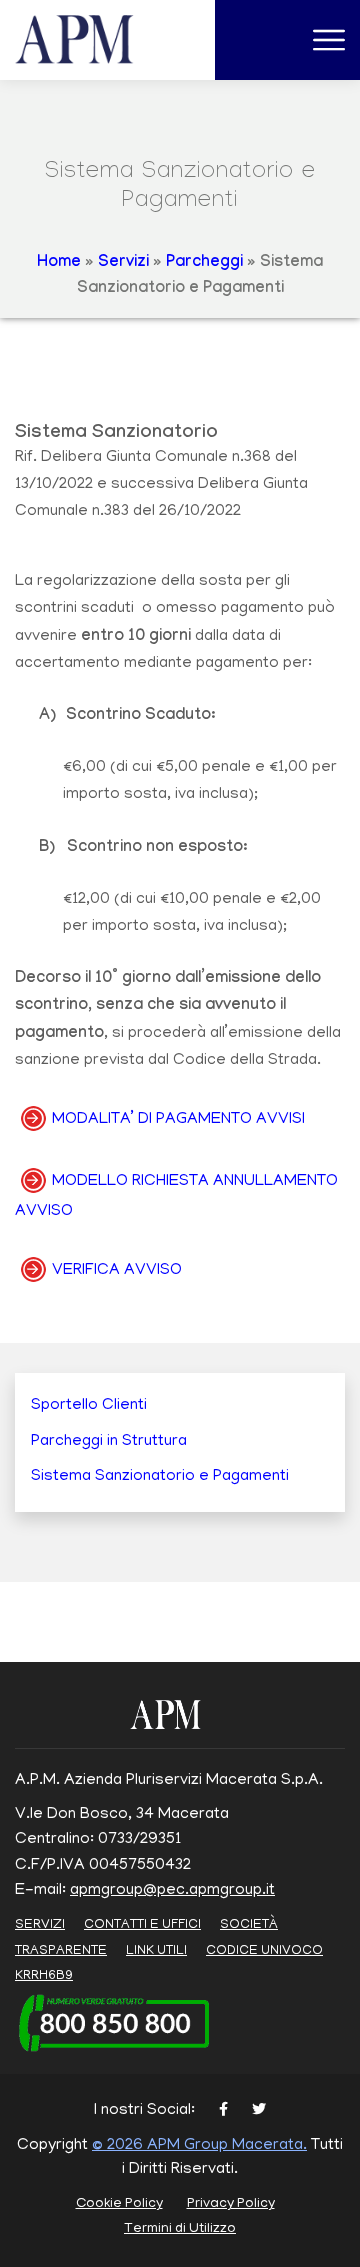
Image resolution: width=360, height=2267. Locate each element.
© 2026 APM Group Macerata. (199, 2146)
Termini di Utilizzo (180, 2229)
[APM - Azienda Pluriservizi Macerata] (98, 41)
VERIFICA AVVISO (117, 1271)
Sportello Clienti (89, 1406)
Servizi (123, 263)
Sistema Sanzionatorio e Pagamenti (160, 1477)
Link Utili (156, 1951)
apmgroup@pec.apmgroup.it (172, 1891)
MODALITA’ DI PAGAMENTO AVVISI (178, 1120)
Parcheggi (204, 263)
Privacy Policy (231, 2204)
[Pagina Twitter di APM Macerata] (259, 2111)
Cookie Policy (119, 2204)
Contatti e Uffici (142, 1925)
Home (59, 263)
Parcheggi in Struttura (109, 1442)
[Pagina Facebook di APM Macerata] (223, 2111)
